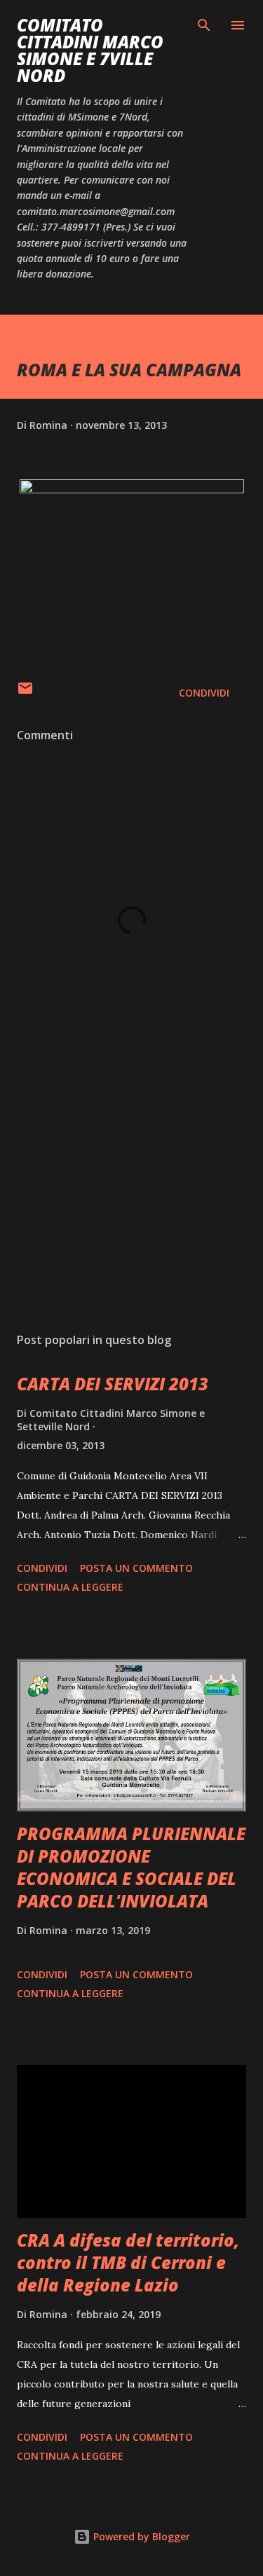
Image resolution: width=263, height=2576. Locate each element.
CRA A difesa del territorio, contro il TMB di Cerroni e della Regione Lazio (128, 2262)
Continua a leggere (70, 1587)
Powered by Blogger (140, 2536)
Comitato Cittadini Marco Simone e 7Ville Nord (90, 50)
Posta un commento (136, 1568)
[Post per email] (25, 693)
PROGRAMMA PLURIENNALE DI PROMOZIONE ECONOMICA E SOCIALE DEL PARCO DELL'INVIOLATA (131, 1867)
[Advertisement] (131, 1200)
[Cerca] (204, 25)
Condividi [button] (204, 693)
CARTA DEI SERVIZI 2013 (113, 1384)
